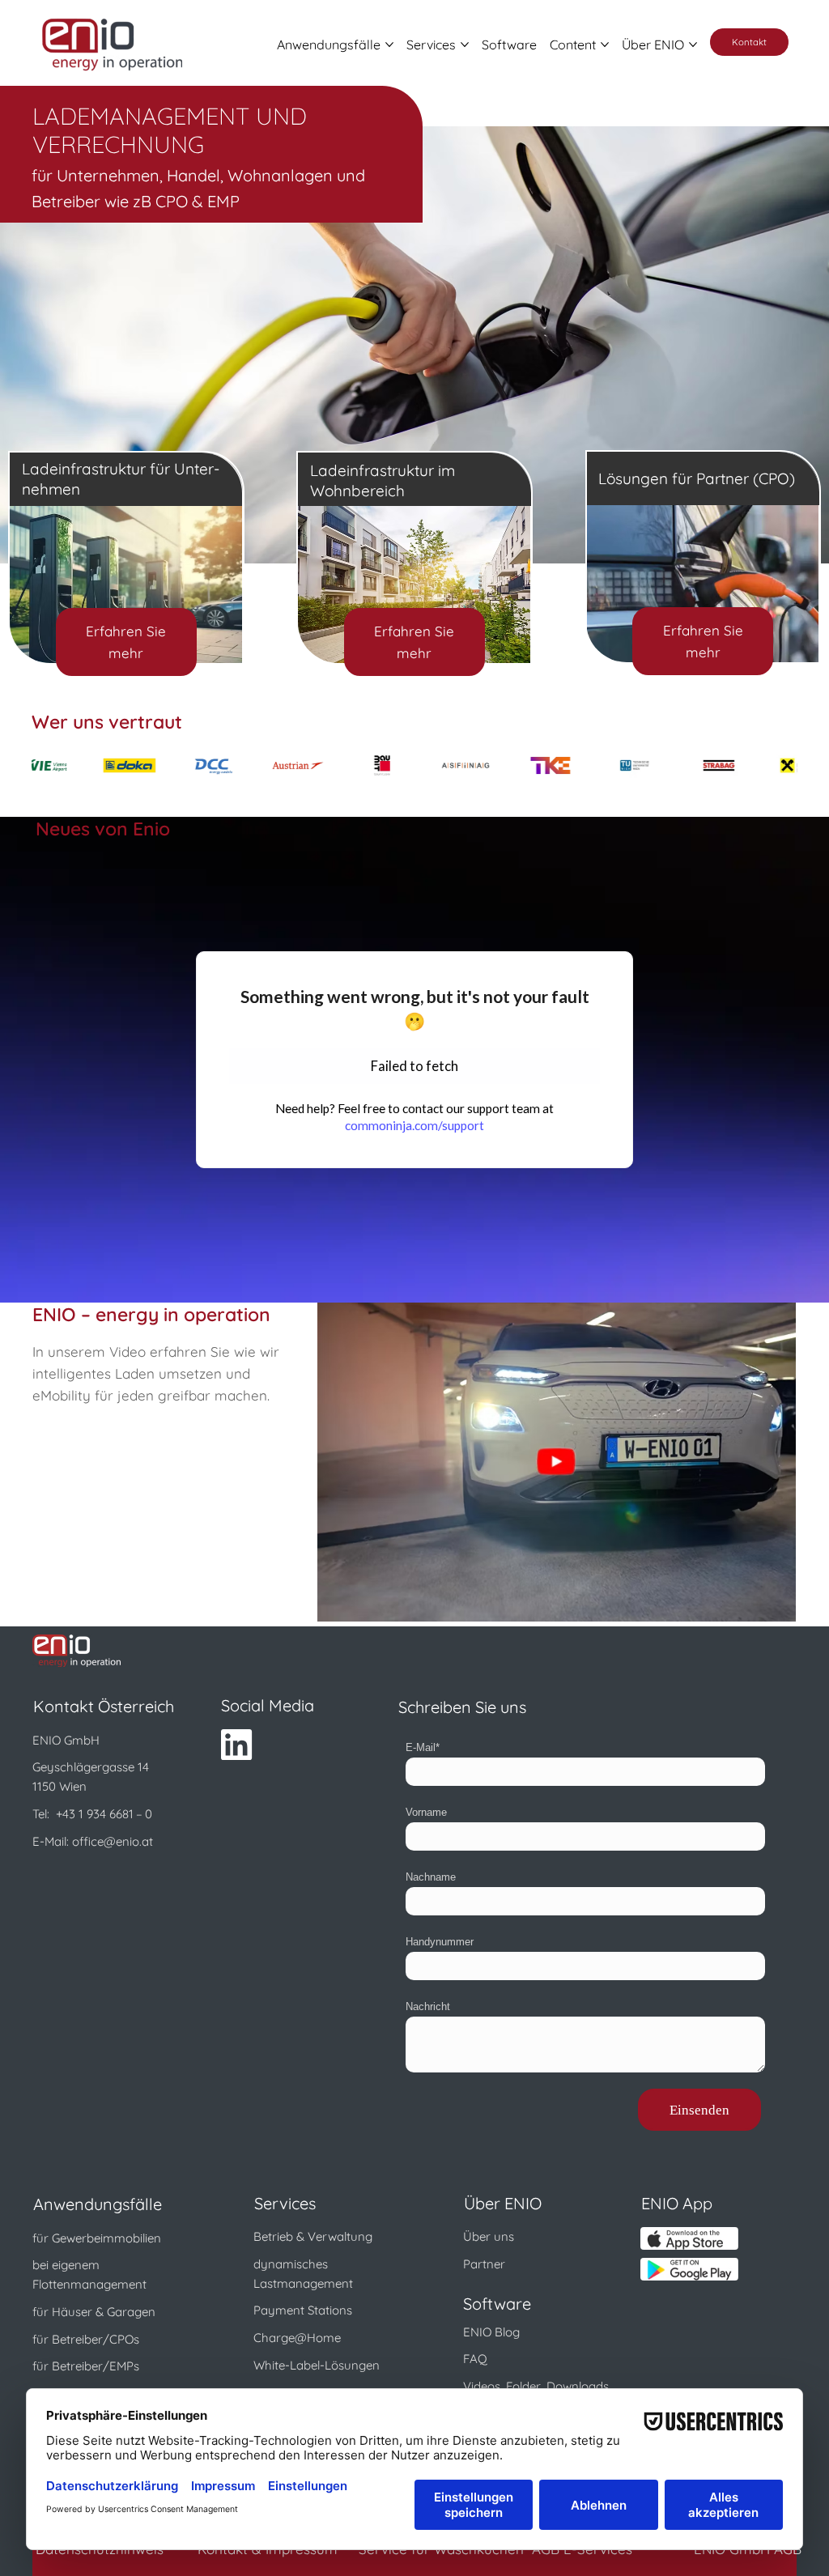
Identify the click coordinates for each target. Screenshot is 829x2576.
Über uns (489, 2236)
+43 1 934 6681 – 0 (104, 1814)
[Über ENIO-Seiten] (693, 45)
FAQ (475, 2359)
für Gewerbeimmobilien (97, 2238)
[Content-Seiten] (605, 45)
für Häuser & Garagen (94, 2312)
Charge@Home (297, 2338)
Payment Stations (303, 2310)
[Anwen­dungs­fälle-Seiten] (389, 45)
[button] (556, 1462)
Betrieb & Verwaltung (313, 2236)
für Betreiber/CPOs (86, 2339)
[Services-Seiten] (465, 45)
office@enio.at (113, 1841)
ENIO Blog (491, 2332)
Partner (484, 2264)
